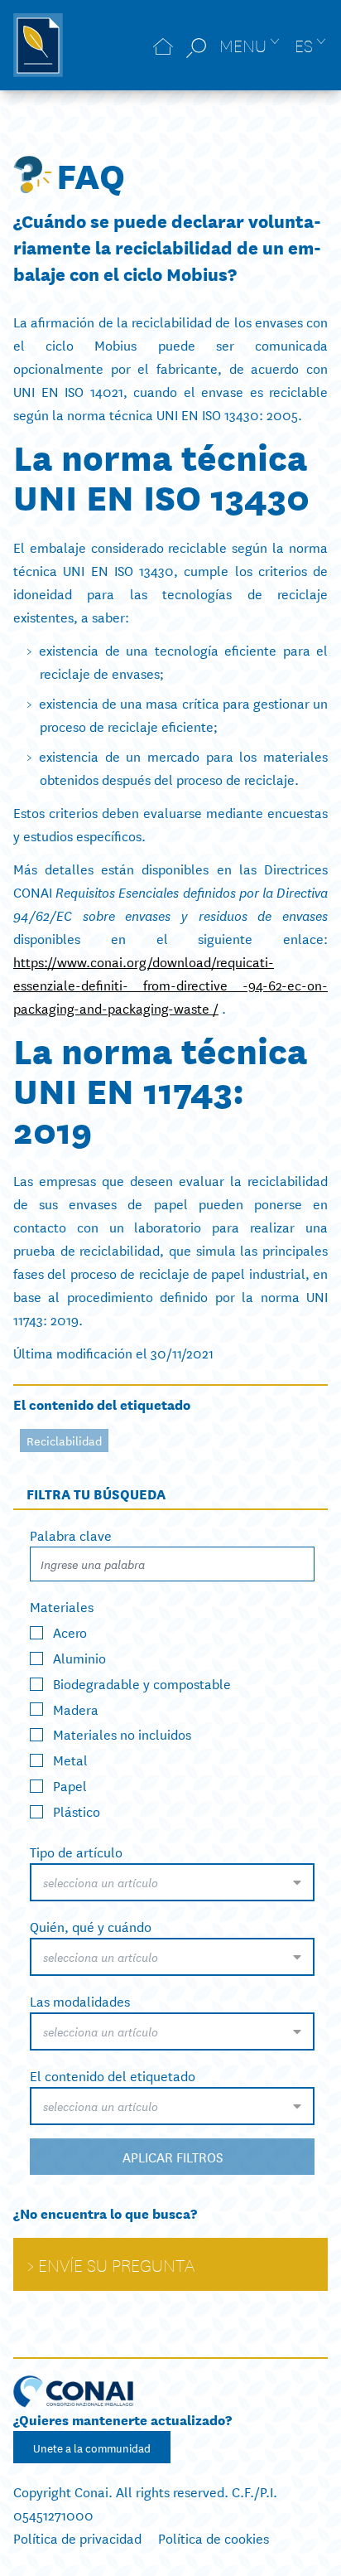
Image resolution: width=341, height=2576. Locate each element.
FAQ (91, 174)
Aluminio (79, 1657)
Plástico (77, 1811)
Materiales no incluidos (122, 1733)
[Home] (163, 45)
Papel (70, 1785)
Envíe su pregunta (116, 2264)
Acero (70, 1632)
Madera (76, 1708)
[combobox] (172, 1882)
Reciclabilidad (64, 1441)
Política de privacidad (77, 2537)
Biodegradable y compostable (142, 1682)
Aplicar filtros (173, 2156)
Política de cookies (214, 2537)
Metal (70, 1759)
